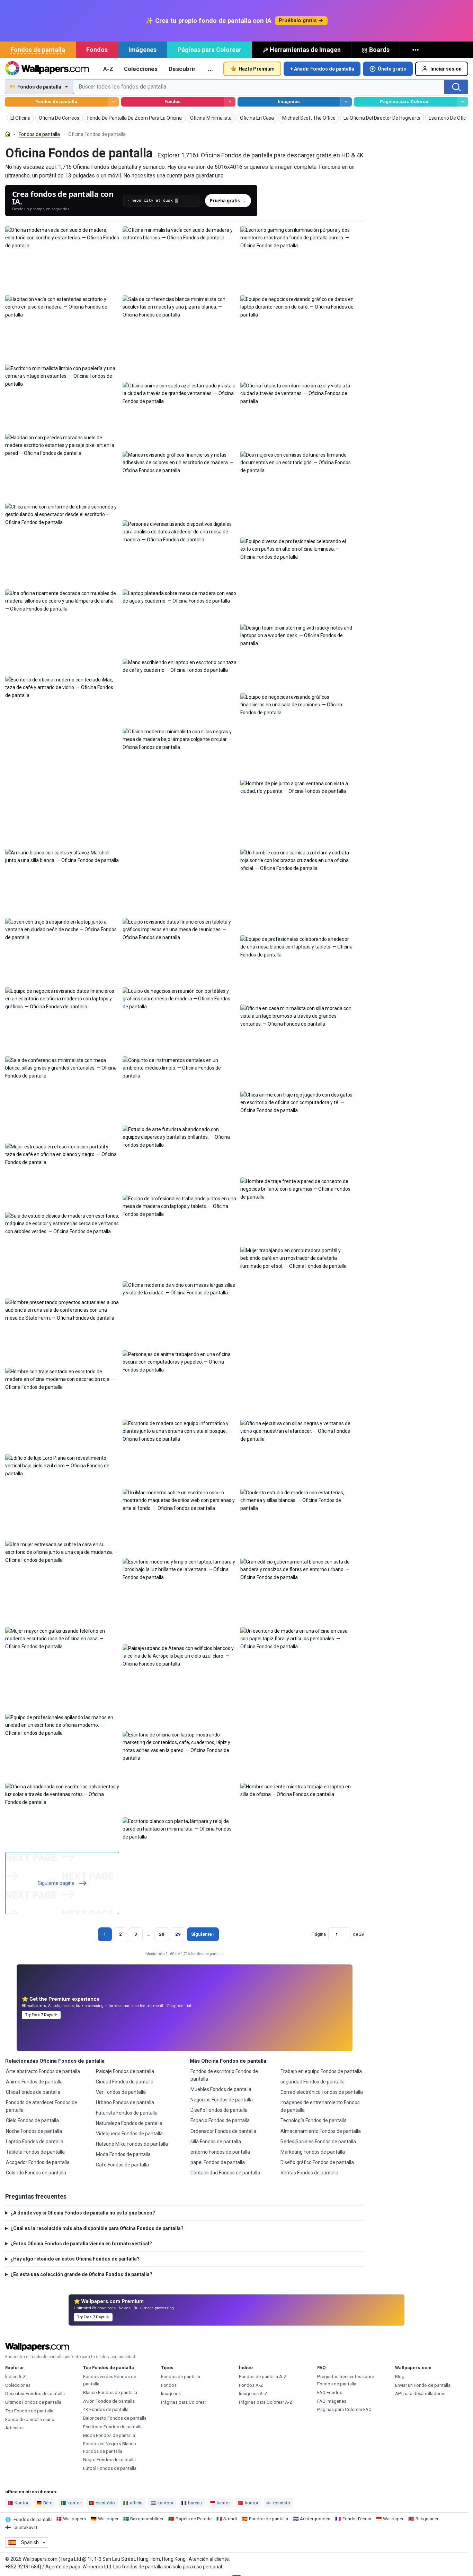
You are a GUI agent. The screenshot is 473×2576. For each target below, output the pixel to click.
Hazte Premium (257, 69)
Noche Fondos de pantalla (34, 2131)
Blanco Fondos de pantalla (110, 2392)
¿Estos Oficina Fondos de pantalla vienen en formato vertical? (81, 2244)
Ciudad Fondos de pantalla (125, 2082)
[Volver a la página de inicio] (47, 69)
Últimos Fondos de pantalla (33, 2402)
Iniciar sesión (446, 69)
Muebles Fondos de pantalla (221, 2089)
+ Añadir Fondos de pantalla (322, 69)
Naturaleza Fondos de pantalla (129, 2123)
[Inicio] (8, 134)
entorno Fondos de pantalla (220, 2152)
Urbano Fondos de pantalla (125, 2102)
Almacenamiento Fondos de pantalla (321, 2131)
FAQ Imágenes (332, 2401)
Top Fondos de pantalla (29, 2411)
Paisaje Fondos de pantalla (125, 2071)
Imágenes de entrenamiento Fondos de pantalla (320, 2106)
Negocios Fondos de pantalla (222, 2100)
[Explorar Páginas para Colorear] (462, 102)
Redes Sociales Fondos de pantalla (318, 2142)
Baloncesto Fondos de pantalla (115, 2418)
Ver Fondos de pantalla (121, 2092)
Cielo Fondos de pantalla (32, 2120)
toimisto (282, 2503)
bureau (195, 2503)
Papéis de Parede (194, 2519)
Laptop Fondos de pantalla (35, 2142)
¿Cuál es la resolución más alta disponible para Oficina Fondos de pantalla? (97, 2228)
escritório (105, 2503)
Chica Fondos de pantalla (33, 2092)
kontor (74, 2503)
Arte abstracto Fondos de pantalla (43, 2071)
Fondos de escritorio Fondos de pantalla (224, 2075)
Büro (48, 2503)
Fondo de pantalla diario (30, 2419)
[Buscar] (456, 87)
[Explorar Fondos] (230, 102)
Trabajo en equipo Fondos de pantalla (321, 2071)
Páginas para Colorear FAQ (344, 2409)
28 (162, 1934)
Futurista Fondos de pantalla (127, 2113)
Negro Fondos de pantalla (109, 2460)
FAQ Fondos (330, 2392)
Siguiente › (203, 1934)
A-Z (108, 69)
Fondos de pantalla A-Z (263, 2377)
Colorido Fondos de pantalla (36, 2173)
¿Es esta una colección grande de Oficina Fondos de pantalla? (81, 2274)
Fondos (97, 50)
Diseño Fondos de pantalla (219, 2110)
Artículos (14, 2428)
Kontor (21, 2503)
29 (178, 1934)
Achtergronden (315, 2519)
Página (319, 1934)
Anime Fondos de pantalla (34, 2082)
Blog (400, 2377)
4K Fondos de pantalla (106, 2409)
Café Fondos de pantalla (122, 2165)
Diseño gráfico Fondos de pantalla (317, 2162)
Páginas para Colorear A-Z (266, 2402)
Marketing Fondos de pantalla (313, 2152)
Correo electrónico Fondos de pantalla (322, 2092)
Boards (379, 50)
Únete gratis (392, 69)
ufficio (136, 2503)
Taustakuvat (25, 2527)
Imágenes (142, 50)
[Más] (416, 50)
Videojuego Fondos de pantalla (129, 2134)
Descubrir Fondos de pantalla (35, 2394)
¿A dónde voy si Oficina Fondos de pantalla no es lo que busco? (83, 2213)
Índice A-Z (16, 2377)
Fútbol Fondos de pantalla (110, 2468)
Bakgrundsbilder (147, 2519)
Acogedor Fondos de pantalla (38, 2162)
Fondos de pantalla (38, 50)
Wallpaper (108, 2519)
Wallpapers (74, 2519)
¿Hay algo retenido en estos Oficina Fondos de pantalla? (75, 2259)
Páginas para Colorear (209, 50)
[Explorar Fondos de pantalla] (113, 102)
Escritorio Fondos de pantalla (113, 2427)
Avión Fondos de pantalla (109, 2401)
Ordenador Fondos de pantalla (223, 2131)
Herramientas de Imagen (305, 50)
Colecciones (141, 69)
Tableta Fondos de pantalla (35, 2152)
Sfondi (230, 2519)
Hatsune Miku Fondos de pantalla (132, 2144)
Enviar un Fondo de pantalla (423, 2385)
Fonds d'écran (357, 2519)
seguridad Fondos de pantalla (313, 2082)
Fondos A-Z (251, 2385)
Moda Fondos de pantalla (123, 2154)
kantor (223, 2503)
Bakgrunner (427, 2519)
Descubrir (182, 69)
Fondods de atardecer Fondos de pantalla (42, 2106)
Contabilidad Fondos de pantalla (225, 2173)
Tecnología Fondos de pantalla (314, 2120)
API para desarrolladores (420, 2394)
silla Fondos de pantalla (216, 2142)
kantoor (166, 2503)
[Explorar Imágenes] (346, 102)
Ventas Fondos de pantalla (309, 2173)
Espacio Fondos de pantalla (220, 2120)
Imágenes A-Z (253, 2394)
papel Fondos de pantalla (218, 2162)
